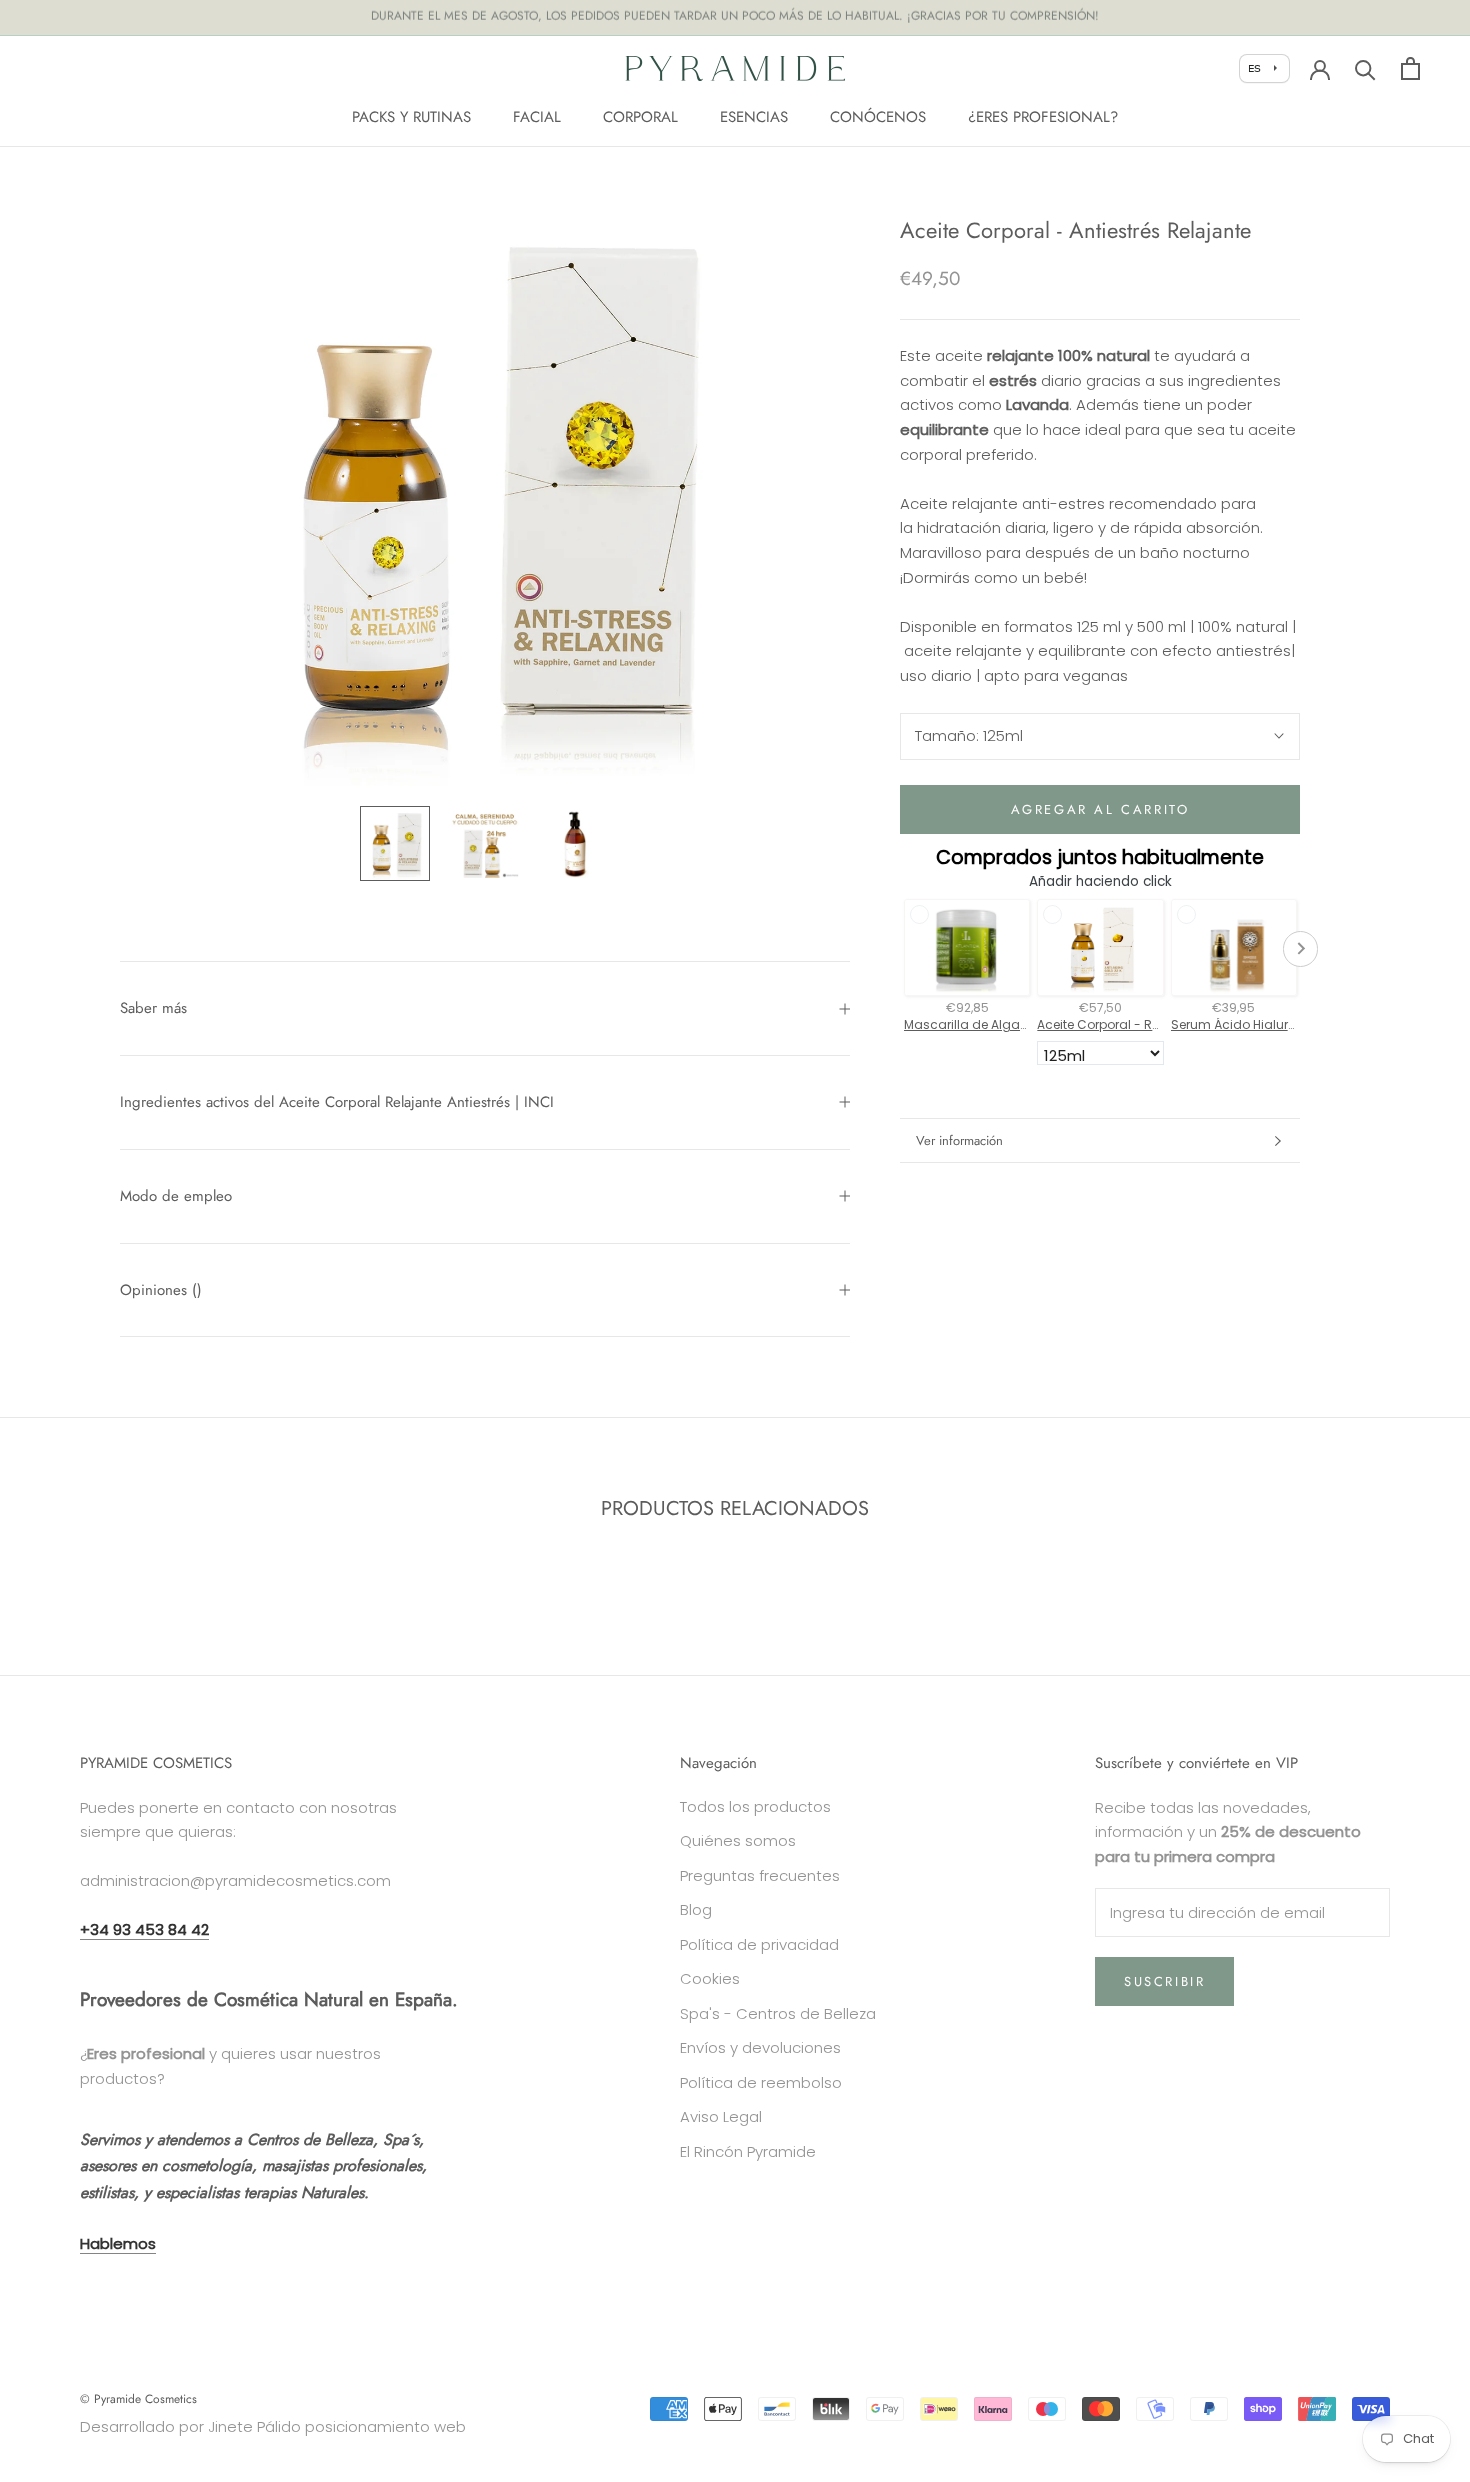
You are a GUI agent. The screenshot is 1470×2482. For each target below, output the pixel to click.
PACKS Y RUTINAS (411, 116)
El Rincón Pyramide (748, 2151)
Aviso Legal (721, 2116)
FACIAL (537, 116)
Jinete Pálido (254, 2426)
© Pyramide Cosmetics (138, 2399)
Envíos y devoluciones (760, 2047)
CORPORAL (640, 116)
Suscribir (1164, 1981)
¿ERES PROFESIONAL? (1043, 116)
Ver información (959, 1140)
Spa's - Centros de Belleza (778, 2013)
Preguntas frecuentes (760, 1875)
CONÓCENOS (878, 116)
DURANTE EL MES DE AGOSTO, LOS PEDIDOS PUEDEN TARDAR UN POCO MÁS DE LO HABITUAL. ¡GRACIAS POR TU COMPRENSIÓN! (735, 17)
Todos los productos (755, 1806)
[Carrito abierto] (1410, 68)
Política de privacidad (759, 1944)
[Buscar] (1365, 68)
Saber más (153, 1008)
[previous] (62, 1572)
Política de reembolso (761, 2082)
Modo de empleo (176, 1196)
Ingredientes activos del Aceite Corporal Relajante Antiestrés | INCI (337, 1102)
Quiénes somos (738, 1840)
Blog (696, 1909)
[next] (1407, 1572)
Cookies (710, 1978)
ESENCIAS (754, 116)
